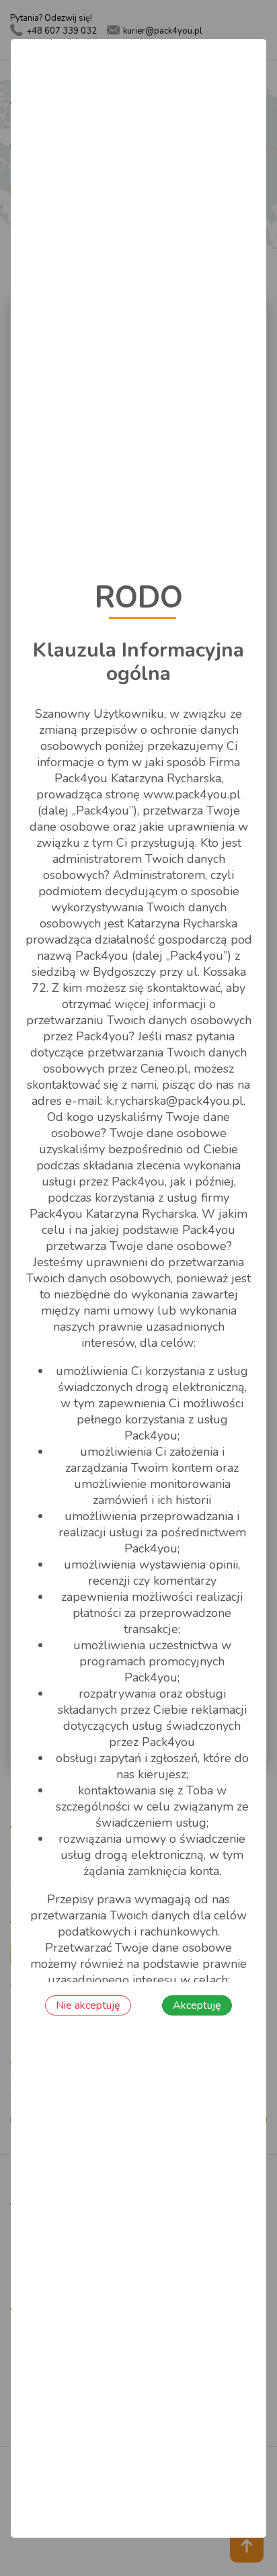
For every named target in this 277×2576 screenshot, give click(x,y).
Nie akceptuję (88, 2005)
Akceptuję (197, 2005)
